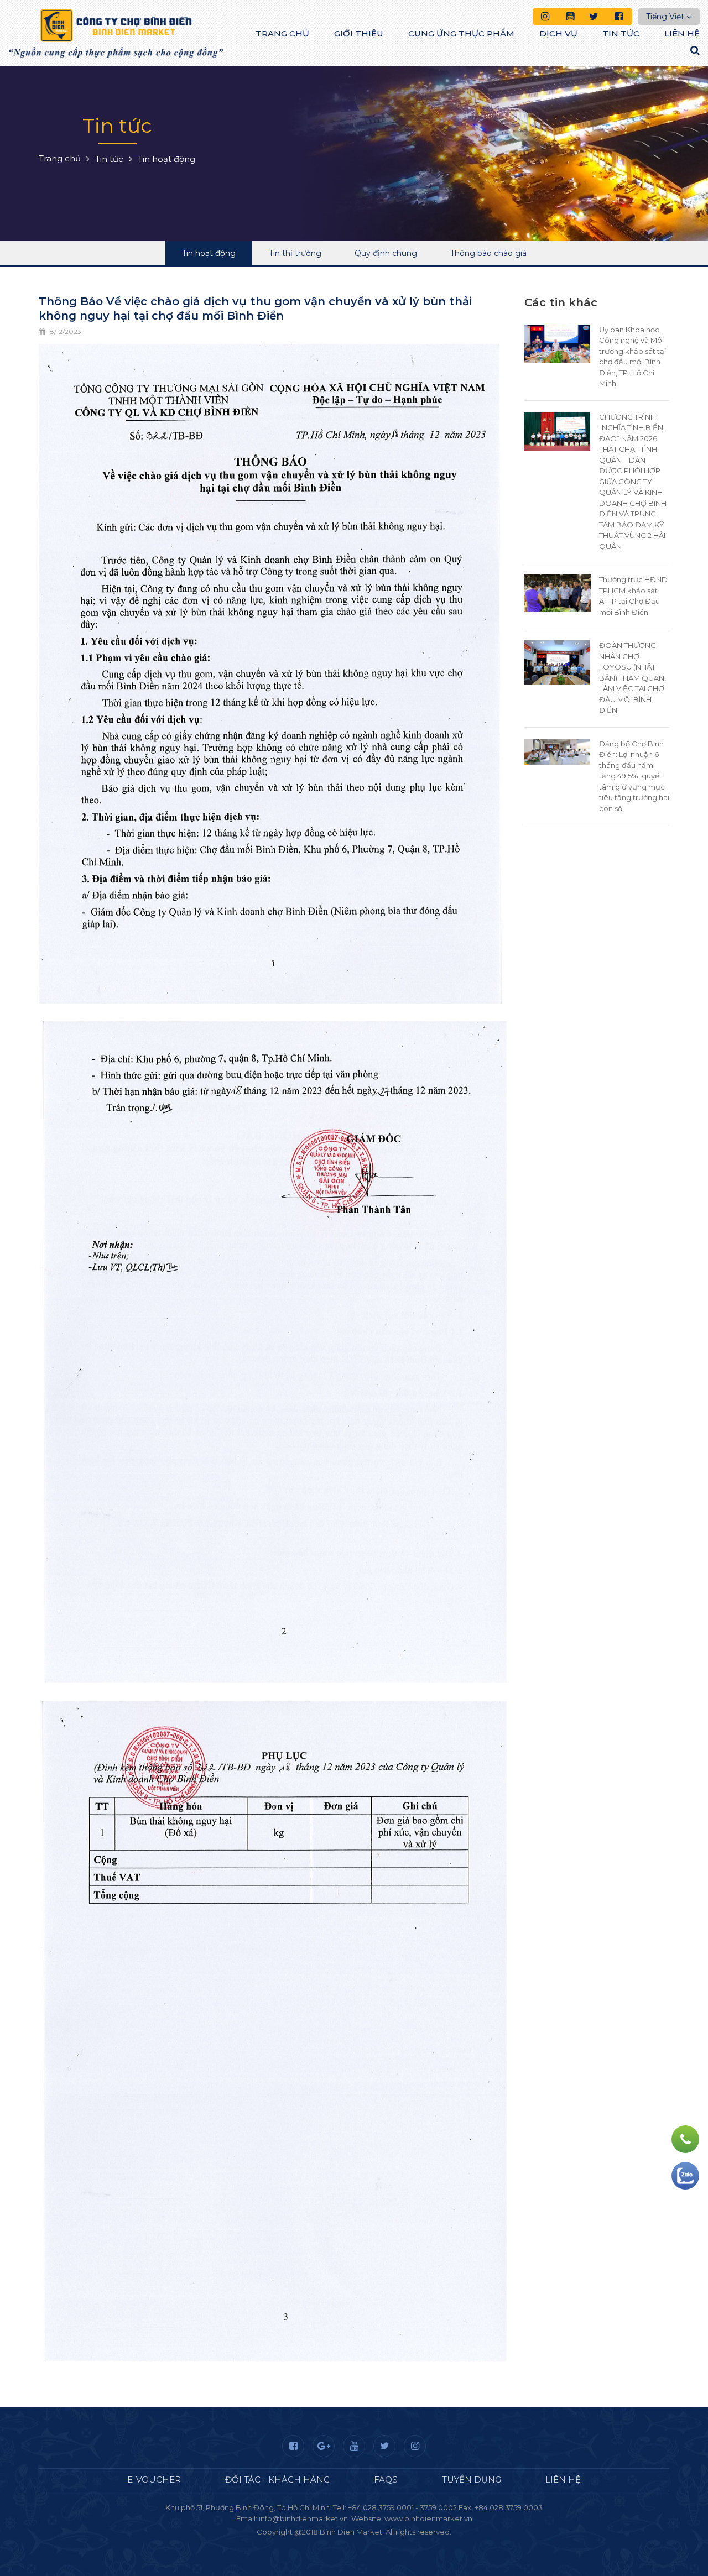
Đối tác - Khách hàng (277, 2480)
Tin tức (621, 33)
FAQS (386, 2480)
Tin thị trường (295, 253)
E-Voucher (154, 2480)
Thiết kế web (328, 2543)
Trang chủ (282, 33)
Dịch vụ (558, 33)
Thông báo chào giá (488, 253)
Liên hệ (682, 33)
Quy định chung (386, 253)
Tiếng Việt (665, 17)
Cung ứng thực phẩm (461, 33)
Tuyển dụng (472, 2480)
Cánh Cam (384, 2543)
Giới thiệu (359, 33)
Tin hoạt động (209, 253)
